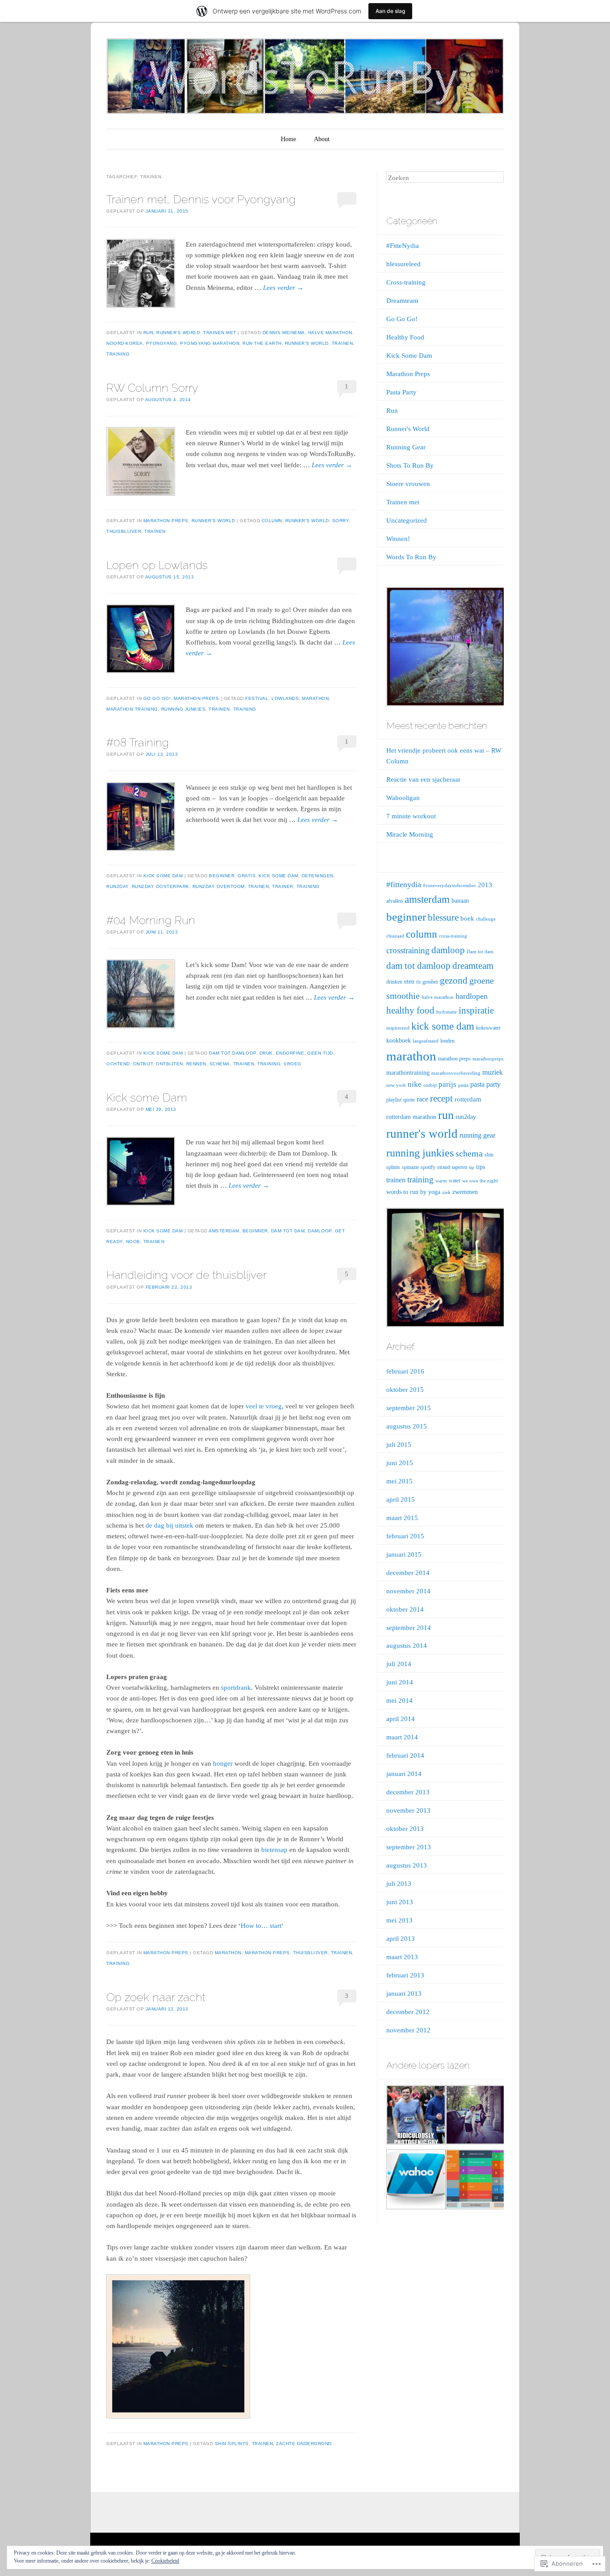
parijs (447, 1084)
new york (396, 1085)
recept (441, 1098)
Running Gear (406, 447)
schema (220, 1064)
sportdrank (236, 1688)
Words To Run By (411, 557)
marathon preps (267, 1953)
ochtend (118, 1064)
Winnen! (398, 539)
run (446, 1115)
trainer (283, 886)
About (322, 139)
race (422, 1099)
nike (415, 1084)
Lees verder (283, 288)
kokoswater (488, 1028)
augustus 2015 (407, 1426)
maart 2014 (402, 1737)
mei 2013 (399, 1920)
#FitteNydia (403, 246)
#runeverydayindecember (449, 886)
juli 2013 (399, 1884)
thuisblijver (124, 531)
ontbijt (143, 1064)
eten (409, 982)
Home (288, 139)
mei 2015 (399, 1481)
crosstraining (408, 950)
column (272, 521)
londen (447, 1041)
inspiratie (476, 1010)
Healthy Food (405, 337)
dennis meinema (284, 333)
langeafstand (426, 1041)
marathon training (132, 709)
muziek (493, 1072)
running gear (477, 1135)
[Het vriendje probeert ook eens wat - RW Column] (415, 2117)
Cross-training (406, 282)
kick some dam (278, 876)
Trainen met (220, 333)
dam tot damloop (233, 1053)
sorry (341, 521)
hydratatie (447, 1012)
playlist (394, 1100)
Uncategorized (407, 520)
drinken (394, 982)
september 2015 (409, 1408)
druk (266, 1053)
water (455, 1181)
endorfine (290, 1053)
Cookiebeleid (165, 2561)
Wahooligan (403, 798)
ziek (446, 1192)
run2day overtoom (219, 886)
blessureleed (403, 264)
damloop (320, 1231)
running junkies (184, 709)
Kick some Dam (147, 1097)
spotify (428, 1167)
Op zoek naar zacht (156, 1997)
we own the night (480, 1181)
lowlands (285, 698)
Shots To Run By (410, 465)
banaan (460, 901)
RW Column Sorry (152, 388)
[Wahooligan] (415, 2181)
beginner (222, 876)
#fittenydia (404, 884)
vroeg (292, 1064)
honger (223, 1763)
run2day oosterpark (161, 886)
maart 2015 (402, 1518)
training (118, 354)
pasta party (485, 1084)
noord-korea (125, 343)
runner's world (307, 343)
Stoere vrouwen (408, 484)
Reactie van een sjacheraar (423, 779)
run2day (117, 886)
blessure (443, 917)
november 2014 (408, 1591)
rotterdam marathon (411, 1117)
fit (418, 982)
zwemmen (465, 1192)
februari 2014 (405, 1755)
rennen (196, 1064)
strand (444, 1167)
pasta (463, 1085)
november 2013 (408, 1810)
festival (257, 698)
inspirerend (398, 1028)
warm (441, 1181)
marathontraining (408, 1073)
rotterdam (468, 1099)
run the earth (262, 343)
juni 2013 (400, 1902)
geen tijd (320, 1053)
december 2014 (408, 1573)
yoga (434, 1192)
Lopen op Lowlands (157, 565)
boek (467, 918)
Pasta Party (401, 392)
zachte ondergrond (304, 2444)
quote (409, 1100)
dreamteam (473, 966)
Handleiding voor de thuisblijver (186, 1275)
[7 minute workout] (475, 2181)
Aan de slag (390, 11)
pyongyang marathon (210, 343)
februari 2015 (405, 1536)
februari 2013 (405, 1975)
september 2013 (409, 1847)
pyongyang (162, 343)
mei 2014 (399, 1701)
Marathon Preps (166, 521)
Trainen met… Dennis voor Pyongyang (201, 199)
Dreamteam (402, 301)
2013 (485, 885)
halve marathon (330, 333)
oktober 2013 (405, 1829)
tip (472, 1167)
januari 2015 (404, 1554)
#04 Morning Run (151, 920)
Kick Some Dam (163, 876)
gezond (454, 980)
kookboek (399, 1041)
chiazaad (395, 936)
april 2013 (401, 1939)
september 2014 (409, 1628)
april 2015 (401, 1500)
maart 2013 (402, 1957)
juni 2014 (400, 1682)
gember (430, 982)
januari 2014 (404, 1774)
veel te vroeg (264, 1406)
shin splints (232, 2444)
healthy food (410, 1010)
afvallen (395, 901)
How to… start (261, 1926)
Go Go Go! (157, 698)
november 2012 (408, 2030)
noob (133, 1242)
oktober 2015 (405, 1390)
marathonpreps (488, 1059)
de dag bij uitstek (169, 1525)
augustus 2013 (407, 1865)
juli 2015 (399, 1445)
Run (148, 333)
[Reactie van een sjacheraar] (475, 2117)
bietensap (274, 1850)
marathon (315, 698)
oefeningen (318, 876)
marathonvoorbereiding (456, 1073)
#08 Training (138, 742)
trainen (343, 343)
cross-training (453, 936)
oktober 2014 (405, 1609)
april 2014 (401, 1719)
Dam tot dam (288, 1231)
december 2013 (408, 1792)
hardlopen (472, 996)
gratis (247, 876)
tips (480, 1167)
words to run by (406, 1192)
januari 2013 (404, 1994)
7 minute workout (411, 816)
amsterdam (224, 1231)
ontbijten (169, 1064)
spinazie (410, 1167)
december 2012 (408, 2012)
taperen (460, 1167)
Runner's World (178, 333)
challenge (486, 919)
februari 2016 (405, 1371)
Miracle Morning (410, 834)
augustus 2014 (407, 1646)
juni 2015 (400, 1463)
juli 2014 (399, 1664)
